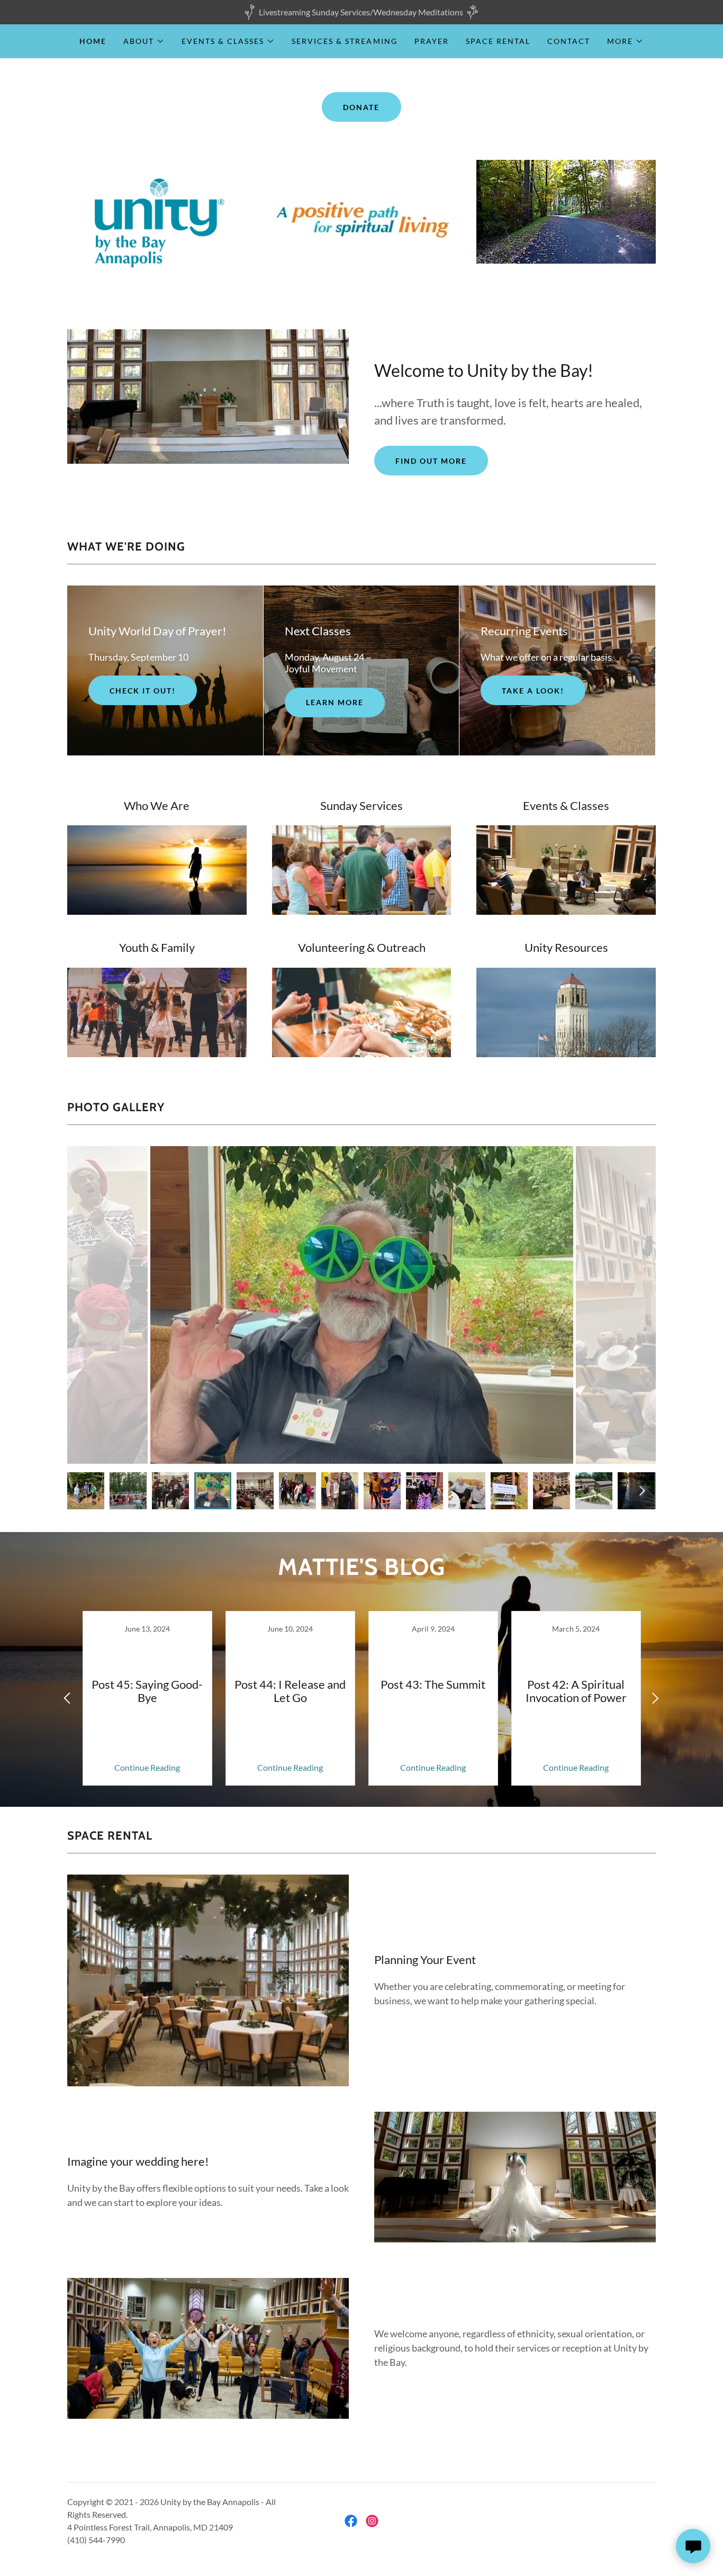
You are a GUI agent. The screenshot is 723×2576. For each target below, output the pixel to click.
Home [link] (93, 41)
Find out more (431, 461)
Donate (361, 107)
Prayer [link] (432, 41)
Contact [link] (569, 41)
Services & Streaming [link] (344, 41)
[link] (147, 1698)
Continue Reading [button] (147, 1767)
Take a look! (533, 691)
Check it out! (143, 691)
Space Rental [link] (498, 41)
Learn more (335, 702)
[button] (144, 41)
